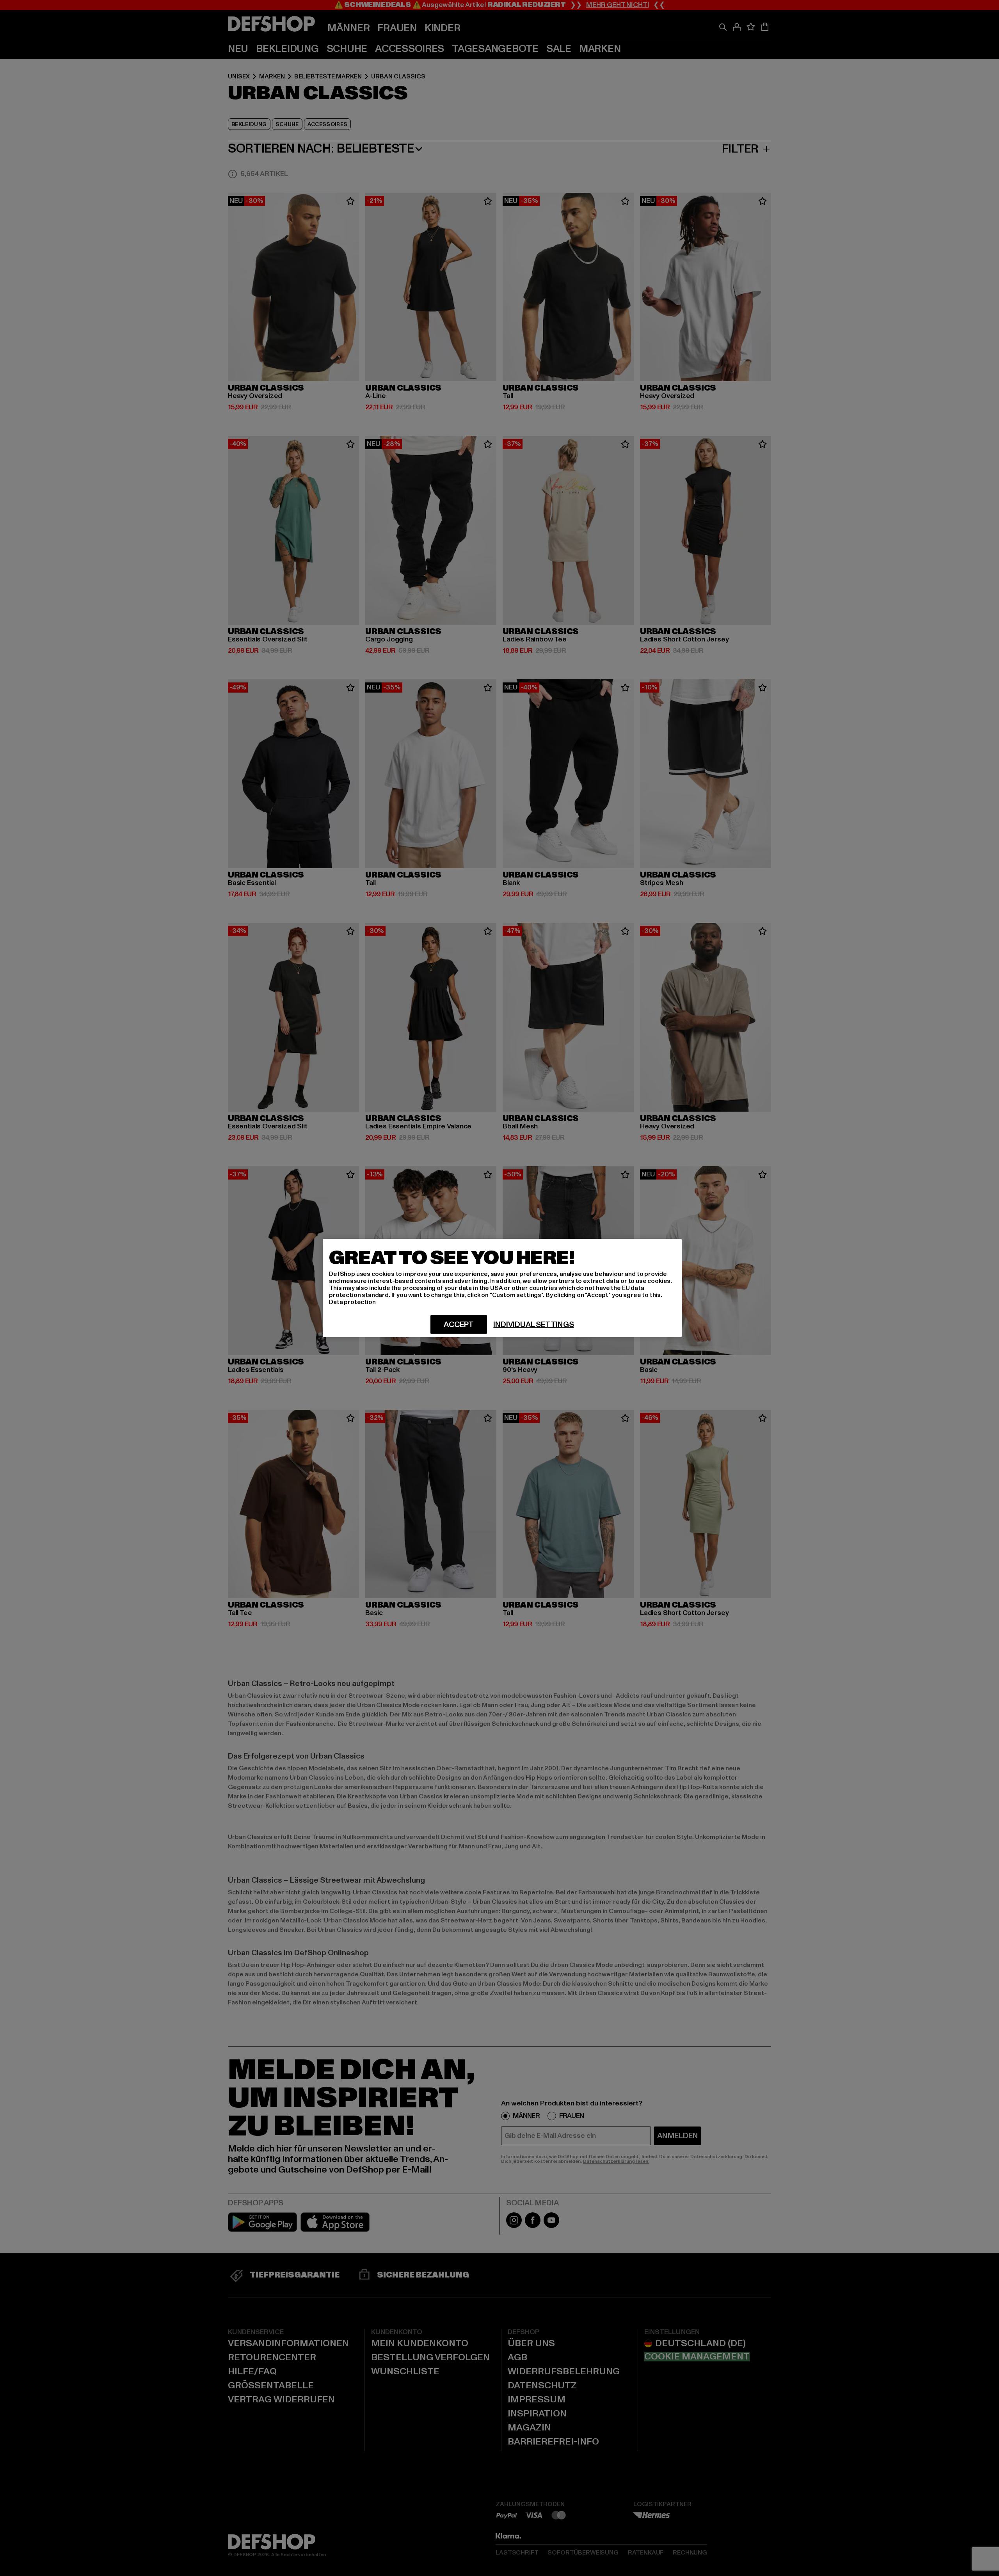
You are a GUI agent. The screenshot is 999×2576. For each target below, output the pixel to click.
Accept (459, 1325)
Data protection (352, 1302)
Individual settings (533, 1325)
